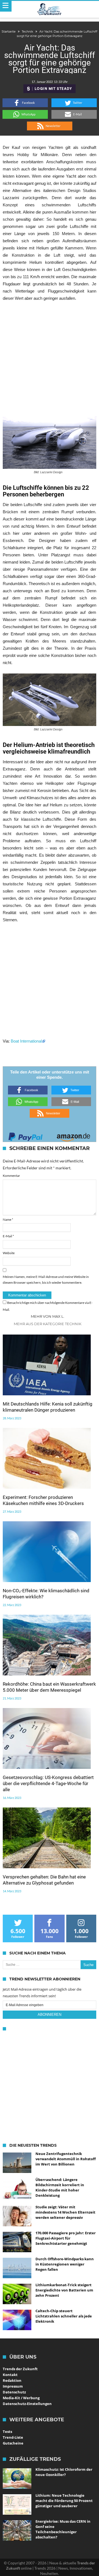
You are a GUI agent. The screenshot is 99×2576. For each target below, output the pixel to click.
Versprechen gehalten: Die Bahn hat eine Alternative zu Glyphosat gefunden (44, 1880)
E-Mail (8, 1236)
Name (8, 1219)
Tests (7, 2432)
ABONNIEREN (50, 2015)
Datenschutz (14, 2392)
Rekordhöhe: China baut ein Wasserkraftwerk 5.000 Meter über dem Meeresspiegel (49, 1687)
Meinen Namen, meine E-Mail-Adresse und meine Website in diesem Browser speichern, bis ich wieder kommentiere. (46, 1280)
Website (9, 1253)
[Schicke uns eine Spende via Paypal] (26, 1135)
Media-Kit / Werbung (21, 2398)
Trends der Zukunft (20, 2369)
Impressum (13, 2386)
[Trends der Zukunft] (50, 9)
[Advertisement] (50, 359)
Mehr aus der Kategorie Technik (48, 1324)
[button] (25, 103)
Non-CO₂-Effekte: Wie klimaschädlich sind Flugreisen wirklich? (46, 1594)
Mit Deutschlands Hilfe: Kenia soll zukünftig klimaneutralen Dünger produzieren (48, 1407)
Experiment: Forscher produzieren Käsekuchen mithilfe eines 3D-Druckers (43, 1500)
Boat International (26, 1041)
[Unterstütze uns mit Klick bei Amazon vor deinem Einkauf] (73, 1135)
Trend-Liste (13, 2437)
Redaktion (12, 2380)
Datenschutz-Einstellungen (27, 2404)
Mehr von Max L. (48, 1316)
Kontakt (10, 2375)
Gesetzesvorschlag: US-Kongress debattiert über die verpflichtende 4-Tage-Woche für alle (48, 1783)
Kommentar (11, 1176)
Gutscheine (13, 2443)
